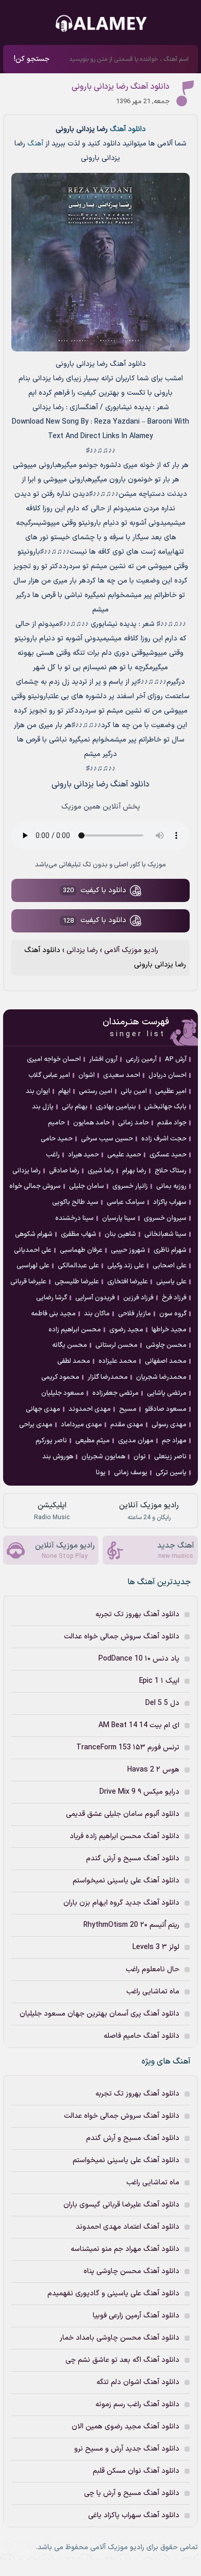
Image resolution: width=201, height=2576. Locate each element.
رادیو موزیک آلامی (130, 950)
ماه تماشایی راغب (153, 1992)
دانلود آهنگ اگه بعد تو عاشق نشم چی (122, 2360)
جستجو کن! (32, 59)
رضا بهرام (134, 1171)
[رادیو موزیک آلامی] (100, 24)
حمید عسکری (168, 1155)
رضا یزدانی (81, 950)
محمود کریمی (60, 1377)
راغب (53, 1155)
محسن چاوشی (166, 1345)
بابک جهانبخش (165, 1107)
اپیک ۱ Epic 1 (159, 1681)
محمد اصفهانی (166, 1361)
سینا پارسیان (119, 1218)
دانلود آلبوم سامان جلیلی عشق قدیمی (123, 1814)
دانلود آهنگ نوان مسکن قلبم (136, 2471)
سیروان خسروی (165, 1218)
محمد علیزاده (118, 1361)
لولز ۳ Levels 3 (156, 1947)
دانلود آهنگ (127, 129)
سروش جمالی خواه (35, 1186)
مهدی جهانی (43, 1409)
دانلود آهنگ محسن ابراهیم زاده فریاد (124, 1836)
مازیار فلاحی (135, 1314)
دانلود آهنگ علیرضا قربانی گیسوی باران (121, 2205)
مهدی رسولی (169, 1425)
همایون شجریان (103, 1457)
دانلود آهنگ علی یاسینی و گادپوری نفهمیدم (113, 2293)
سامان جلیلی (87, 1186)
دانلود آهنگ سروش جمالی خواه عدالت (122, 1637)
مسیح (128, 1409)
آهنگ (35, 144)
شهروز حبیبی (128, 1250)
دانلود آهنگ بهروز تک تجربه (137, 1614)
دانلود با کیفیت (95, 891)
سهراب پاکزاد (170, 1202)
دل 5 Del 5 (162, 1703)
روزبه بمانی (171, 1186)
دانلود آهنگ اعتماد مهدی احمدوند (128, 2227)
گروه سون (173, 1314)
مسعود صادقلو (166, 1409)
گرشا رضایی (52, 1298)
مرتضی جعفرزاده (115, 1393)
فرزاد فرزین (138, 1298)
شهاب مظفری (79, 1234)
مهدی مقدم (127, 1425)
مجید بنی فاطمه (53, 1314)
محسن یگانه (70, 1345)
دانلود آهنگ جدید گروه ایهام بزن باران (121, 1903)
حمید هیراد (83, 1155)
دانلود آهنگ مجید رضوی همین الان (125, 2427)
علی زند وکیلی (126, 1266)
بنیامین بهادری (116, 1107)
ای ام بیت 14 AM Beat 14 (139, 1725)
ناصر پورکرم (51, 1441)
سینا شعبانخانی (165, 1234)
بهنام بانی (75, 1107)
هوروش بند (58, 1457)
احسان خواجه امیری (54, 1059)
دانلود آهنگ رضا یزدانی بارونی (121, 87)
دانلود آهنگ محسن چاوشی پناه (131, 2271)
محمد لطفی (74, 1361)
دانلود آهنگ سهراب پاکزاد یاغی (134, 2515)
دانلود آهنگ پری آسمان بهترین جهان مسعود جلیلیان (99, 2014)
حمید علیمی (124, 1155)
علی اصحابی (170, 1266)
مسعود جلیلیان (63, 1393)
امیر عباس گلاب (49, 1075)
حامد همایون (91, 1123)
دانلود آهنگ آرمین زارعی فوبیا (136, 2316)
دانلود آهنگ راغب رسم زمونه (137, 2404)
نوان (140, 1457)
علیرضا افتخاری (128, 1282)
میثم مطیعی (93, 1441)
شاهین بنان (120, 1234)
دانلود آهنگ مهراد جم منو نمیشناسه (125, 2249)
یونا (101, 1473)
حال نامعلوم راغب (153, 1969)
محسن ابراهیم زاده (75, 1330)
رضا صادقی (64, 1171)
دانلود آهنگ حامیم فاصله (141, 2036)
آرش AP (176, 1059)
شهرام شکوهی (34, 1234)
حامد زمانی (133, 1123)
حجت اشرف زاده (164, 1139)
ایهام (64, 1091)
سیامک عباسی (126, 1202)
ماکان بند (97, 1314)
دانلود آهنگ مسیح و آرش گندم (133, 1858)
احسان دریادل (167, 1075)
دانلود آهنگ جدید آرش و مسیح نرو (127, 2449)
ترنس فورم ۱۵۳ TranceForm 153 (128, 1748)
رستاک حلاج (171, 1171)
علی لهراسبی (33, 1266)
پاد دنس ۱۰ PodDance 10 (139, 1659)
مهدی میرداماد (81, 1425)
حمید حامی (57, 1139)
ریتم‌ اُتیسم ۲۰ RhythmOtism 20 (131, 1925)
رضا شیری (101, 1171)
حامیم (56, 1123)
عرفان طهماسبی (81, 1250)
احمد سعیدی (122, 1075)
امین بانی (134, 1091)
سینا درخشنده (74, 1218)
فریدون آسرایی (95, 1298)
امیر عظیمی (171, 1091)
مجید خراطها (169, 1330)
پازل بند (43, 1107)
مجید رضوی (126, 1330)
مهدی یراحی (36, 1425)
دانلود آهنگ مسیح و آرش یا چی (132, 2493)
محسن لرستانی (116, 1345)
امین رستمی (96, 1091)
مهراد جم (174, 1441)
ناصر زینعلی (170, 1457)
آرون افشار (103, 1059)
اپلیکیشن (52, 1511)
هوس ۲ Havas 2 (153, 1770)
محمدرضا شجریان (161, 1377)
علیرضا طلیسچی (77, 1282)
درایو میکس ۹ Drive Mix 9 (139, 1792)
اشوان (87, 1075)
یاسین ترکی (171, 1473)
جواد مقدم (172, 1123)
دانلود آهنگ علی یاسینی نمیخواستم (126, 1881)
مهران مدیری (136, 1441)
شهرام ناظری (170, 1250)
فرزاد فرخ (174, 1298)
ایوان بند (38, 1091)
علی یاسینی (171, 1282)
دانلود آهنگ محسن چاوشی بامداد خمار (120, 2338)
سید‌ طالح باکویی (75, 1202)
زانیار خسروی (130, 1186)
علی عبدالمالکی (78, 1266)
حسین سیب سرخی (107, 1139)
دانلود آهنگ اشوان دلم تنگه (138, 2382)
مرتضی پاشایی (167, 1393)
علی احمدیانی (33, 1250)
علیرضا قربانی (28, 1282)
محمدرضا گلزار (108, 1377)
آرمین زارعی (141, 1059)
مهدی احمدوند (90, 1409)
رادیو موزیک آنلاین (149, 1511)
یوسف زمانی (131, 1473)
